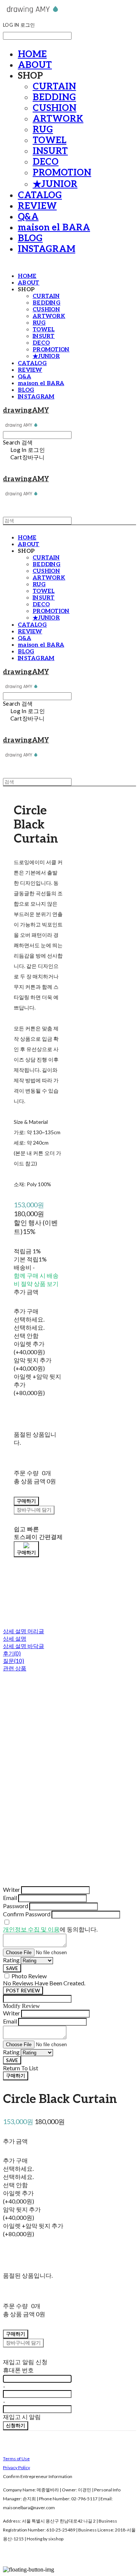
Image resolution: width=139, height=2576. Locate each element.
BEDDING (54, 97)
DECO (46, 162)
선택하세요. (29, 1319)
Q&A (28, 217)
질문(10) (14, 1661)
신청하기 (16, 2425)
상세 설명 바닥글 (24, 1646)
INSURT (50, 151)
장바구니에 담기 (23, 2343)
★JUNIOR (55, 184)
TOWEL (49, 140)
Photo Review (29, 1976)
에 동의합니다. (50, 1929)
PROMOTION (62, 173)
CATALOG (40, 195)
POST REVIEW (23, 1991)
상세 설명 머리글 (24, 1631)
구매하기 (16, 2075)
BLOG (30, 238)
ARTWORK (58, 119)
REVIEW (37, 206)
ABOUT (35, 65)
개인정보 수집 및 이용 (31, 1929)
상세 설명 (15, 1638)
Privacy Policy (16, 2467)
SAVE (12, 1968)
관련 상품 (15, 1668)
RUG (43, 130)
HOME (32, 54)
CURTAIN (54, 87)
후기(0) (12, 1653)
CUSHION (54, 108)
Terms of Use (16, 2459)
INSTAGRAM (47, 249)
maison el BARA (54, 228)
